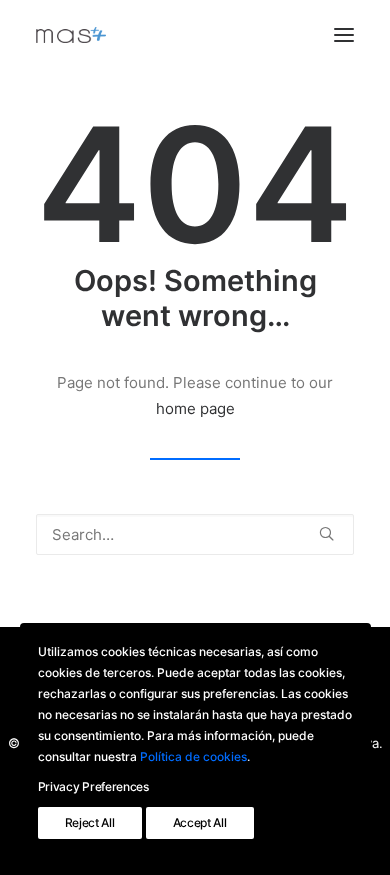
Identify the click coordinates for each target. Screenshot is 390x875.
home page (195, 408)
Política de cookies (193, 756)
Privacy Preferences (93, 786)
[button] (344, 35)
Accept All (200, 822)
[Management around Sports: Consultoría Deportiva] (71, 35)
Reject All (90, 822)
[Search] (195, 534)
